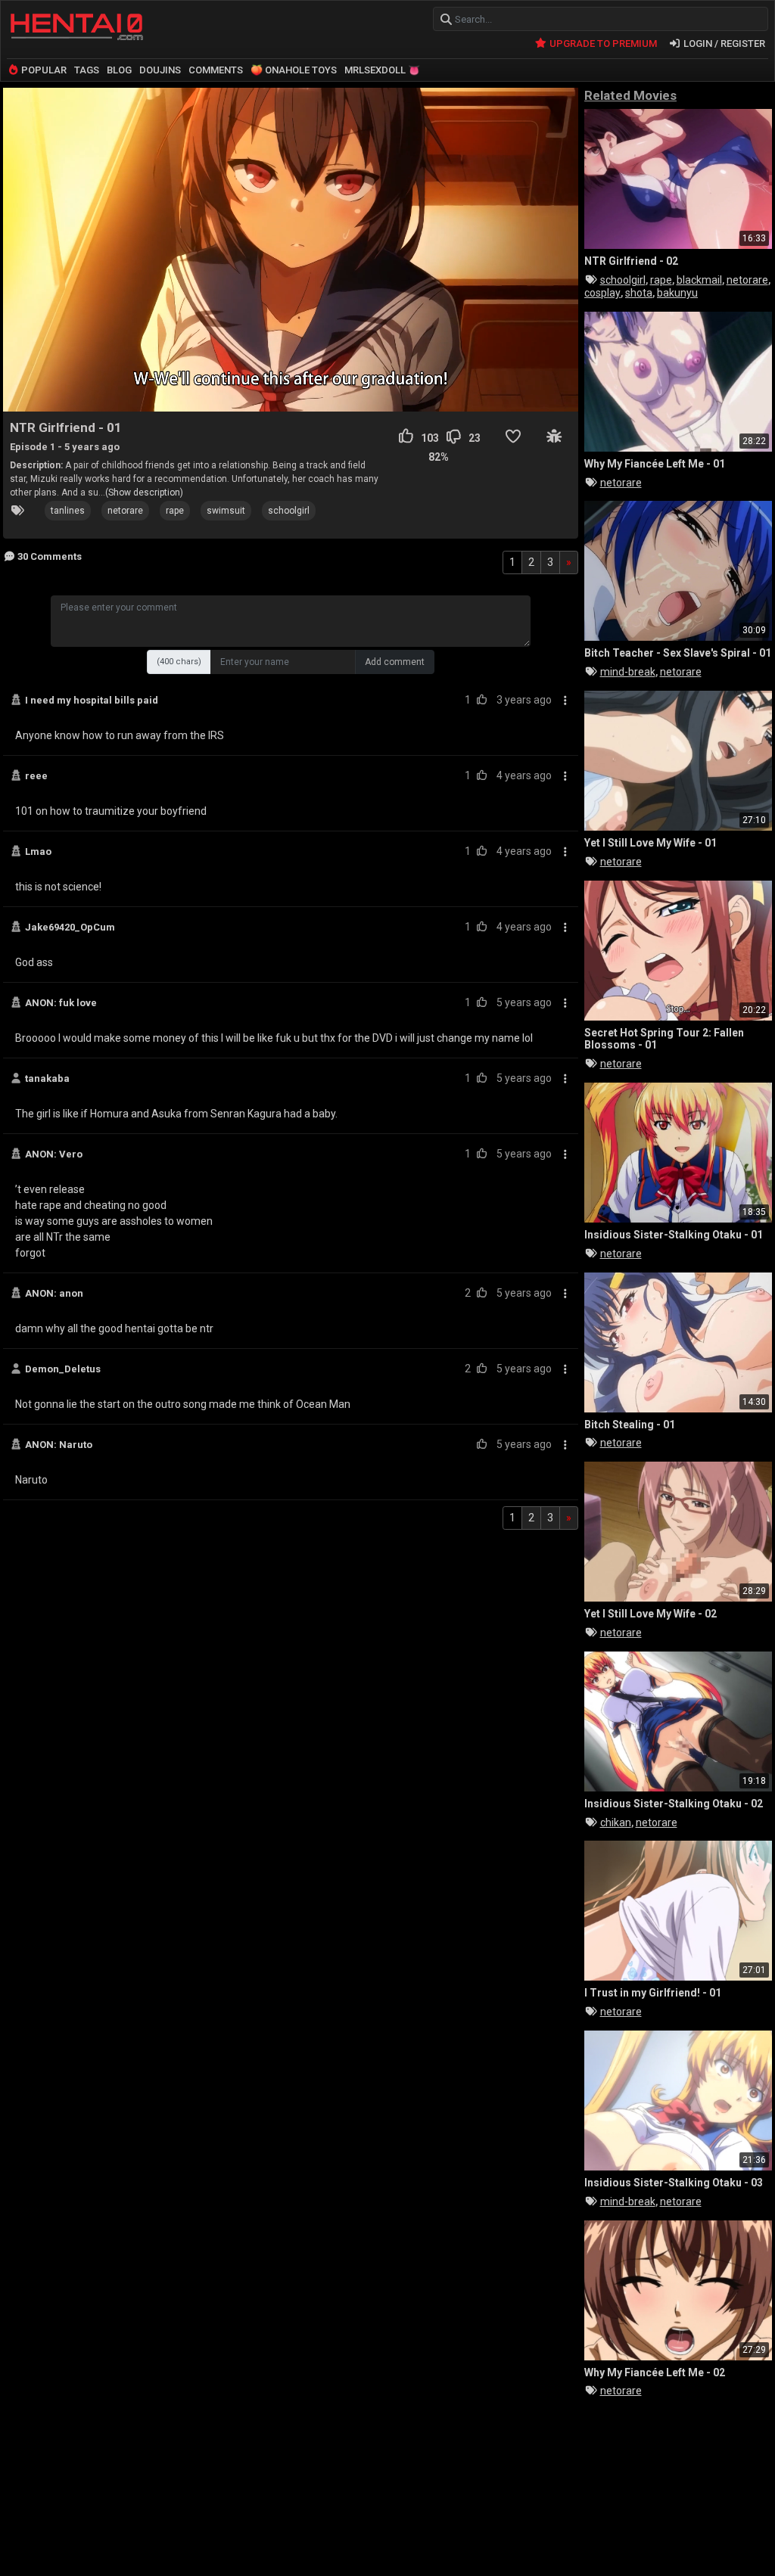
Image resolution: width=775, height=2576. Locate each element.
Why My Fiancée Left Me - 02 (655, 2372)
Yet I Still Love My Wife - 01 (651, 843)
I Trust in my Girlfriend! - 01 (653, 1993)
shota (639, 293)
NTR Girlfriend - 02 (631, 261)
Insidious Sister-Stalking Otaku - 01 (674, 1235)
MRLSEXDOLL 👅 (382, 70)
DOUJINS (160, 70)
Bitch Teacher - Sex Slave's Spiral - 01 (678, 653)
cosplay (602, 293)
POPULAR (43, 70)
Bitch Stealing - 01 (630, 1425)
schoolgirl (289, 511)
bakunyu (677, 293)
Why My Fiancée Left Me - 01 (655, 464)
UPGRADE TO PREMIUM (602, 44)
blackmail (699, 280)
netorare (125, 511)
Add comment (395, 662)
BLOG (119, 70)
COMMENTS (216, 70)
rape (175, 511)
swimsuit (226, 511)
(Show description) (144, 493)
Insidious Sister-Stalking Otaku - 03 (674, 2183)
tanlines (68, 511)
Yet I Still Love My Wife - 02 (651, 1614)
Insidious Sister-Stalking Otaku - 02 (674, 1804)
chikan (616, 1822)
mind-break (628, 672)
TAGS (87, 70)
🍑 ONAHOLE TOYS (294, 70)
